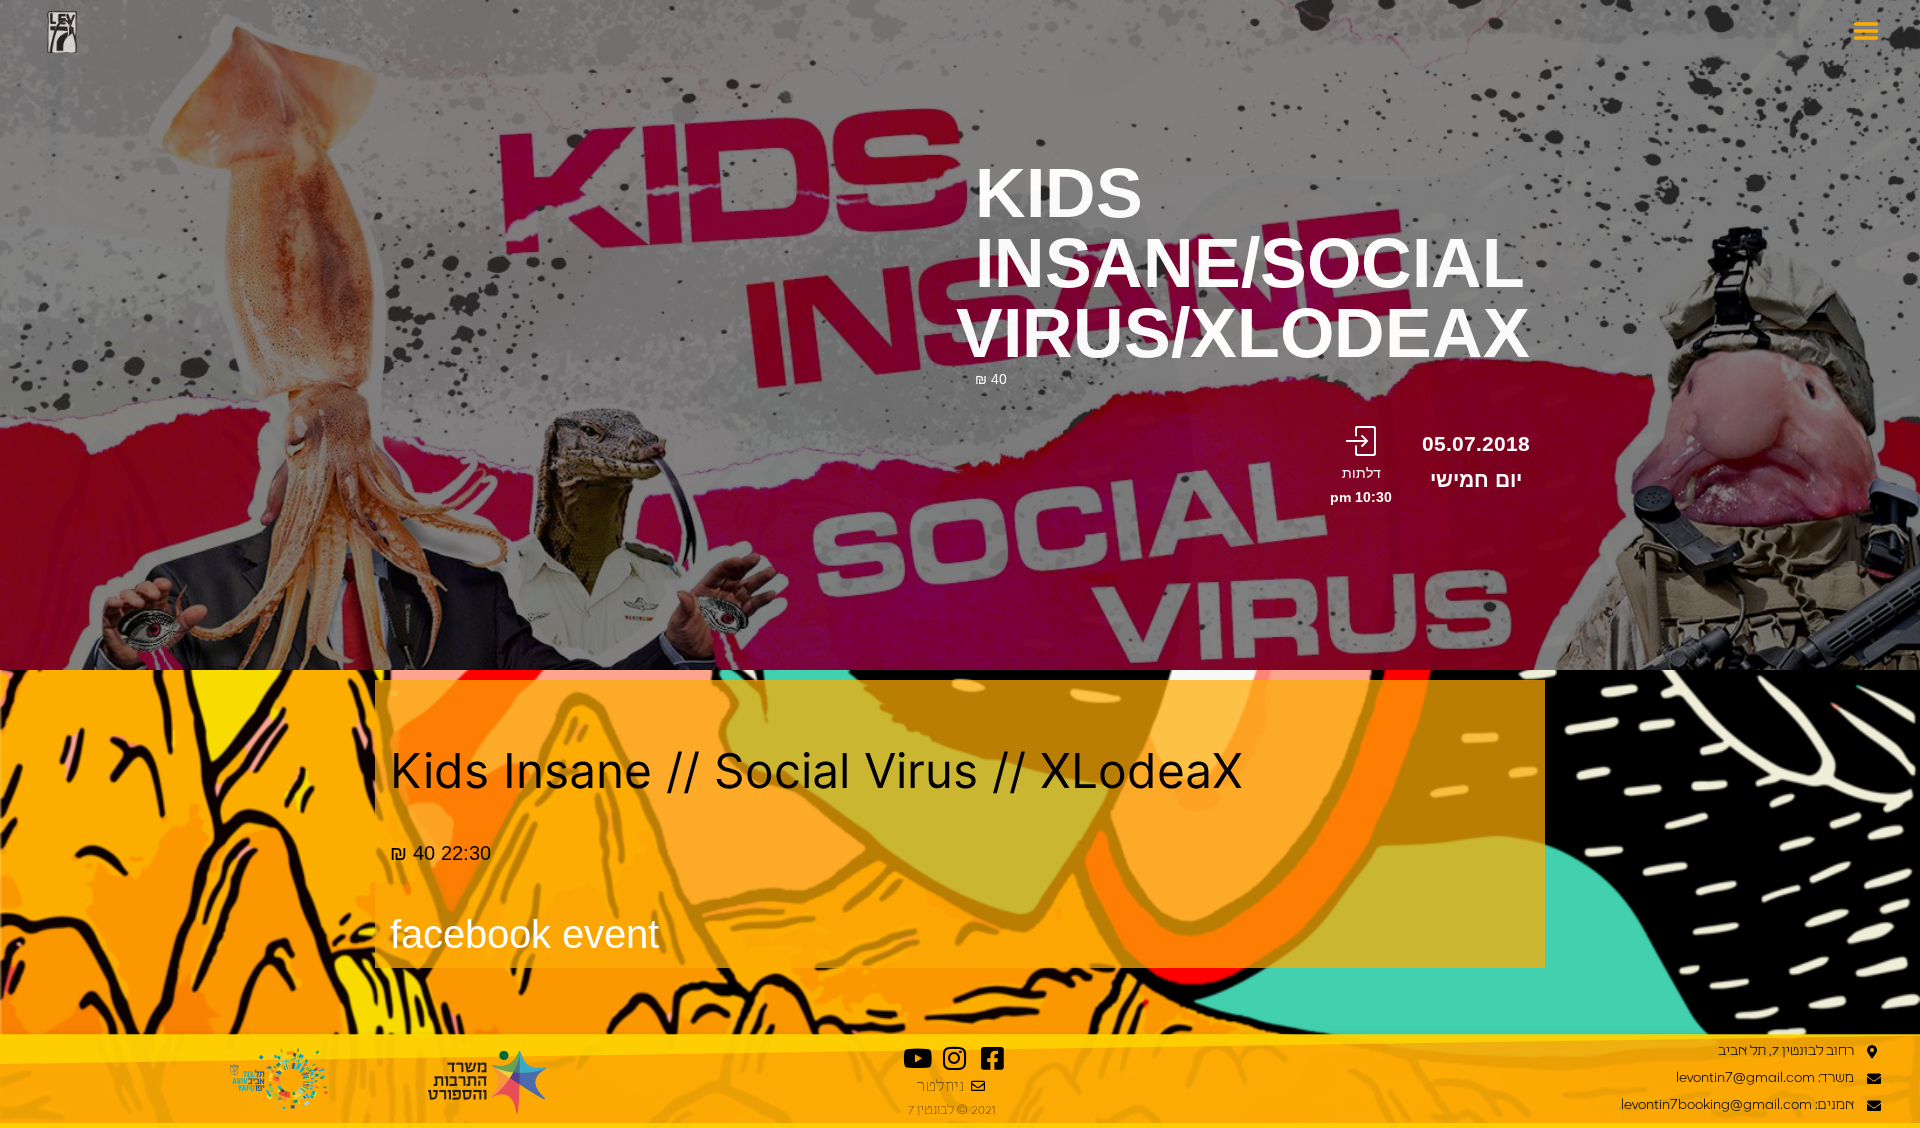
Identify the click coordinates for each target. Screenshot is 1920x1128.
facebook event (524, 934)
